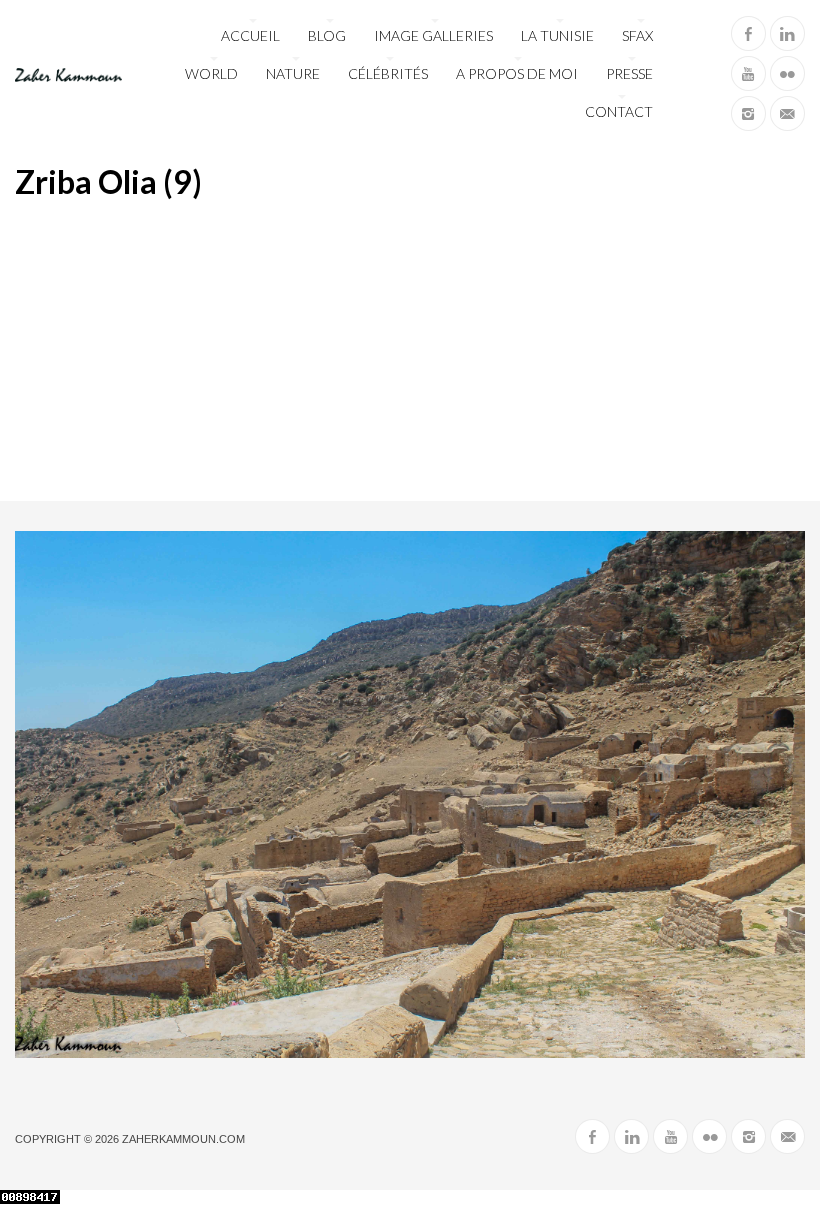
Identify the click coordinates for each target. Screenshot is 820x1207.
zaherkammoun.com (183, 1139)
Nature (293, 73)
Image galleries (433, 35)
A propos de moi (517, 73)
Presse (629, 73)
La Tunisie (557, 35)
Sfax (637, 35)
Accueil (250, 35)
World (211, 73)
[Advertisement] (410, 351)
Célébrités (388, 73)
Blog (327, 35)
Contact (619, 111)
